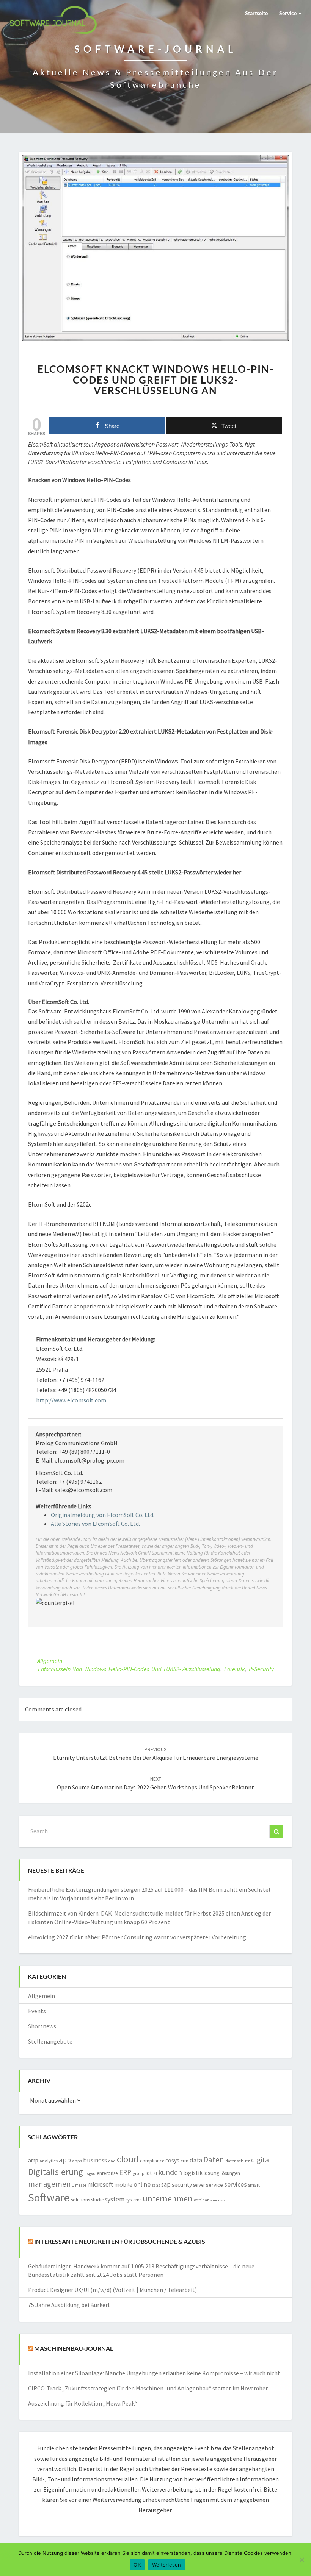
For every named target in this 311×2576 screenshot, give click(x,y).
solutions (80, 2200)
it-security (261, 1669)
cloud (128, 2159)
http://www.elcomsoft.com (71, 1400)
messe (81, 2185)
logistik (193, 2173)
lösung (212, 2173)
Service (288, 13)
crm (185, 2161)
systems (134, 2200)
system (115, 2199)
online (142, 2184)
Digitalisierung (56, 2172)
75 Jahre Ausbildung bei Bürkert (69, 2305)
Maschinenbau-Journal (74, 2348)
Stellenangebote (50, 2041)
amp (33, 2160)
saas (156, 2185)
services (236, 2184)
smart (254, 2185)
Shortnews (42, 2026)
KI (155, 2173)
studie (97, 2200)
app (65, 2160)
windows (218, 2200)
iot (149, 2173)
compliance (152, 2161)
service (214, 2185)
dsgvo (90, 2173)
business (95, 2160)
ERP (125, 2172)
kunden (170, 2172)
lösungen (230, 2173)
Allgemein (50, 1661)
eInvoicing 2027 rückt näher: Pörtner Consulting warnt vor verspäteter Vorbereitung (137, 1937)
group (138, 2173)
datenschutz (238, 2161)
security (182, 2185)
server (199, 2185)
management (51, 2184)
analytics (49, 2161)
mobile (123, 2185)
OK (137, 2565)
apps (77, 2161)
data (196, 2160)
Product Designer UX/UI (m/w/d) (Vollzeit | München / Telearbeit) (112, 2290)
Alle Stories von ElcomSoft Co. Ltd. (95, 1524)
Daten (214, 2160)
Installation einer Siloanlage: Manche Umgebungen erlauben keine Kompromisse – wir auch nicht (154, 2373)
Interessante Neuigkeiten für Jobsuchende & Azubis (120, 2241)
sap (166, 2184)
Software (49, 2197)
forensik (235, 1669)
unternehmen (168, 2198)
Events (37, 2011)
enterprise (107, 2173)
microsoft (100, 2184)
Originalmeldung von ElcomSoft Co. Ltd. (103, 1515)
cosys (172, 2160)
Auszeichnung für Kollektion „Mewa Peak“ (83, 2403)
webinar (201, 2200)
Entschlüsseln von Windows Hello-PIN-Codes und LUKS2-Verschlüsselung (129, 1669)
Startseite (256, 13)
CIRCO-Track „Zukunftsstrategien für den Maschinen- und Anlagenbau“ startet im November (148, 2388)
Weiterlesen (167, 2565)
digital (261, 2160)
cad (112, 2161)
